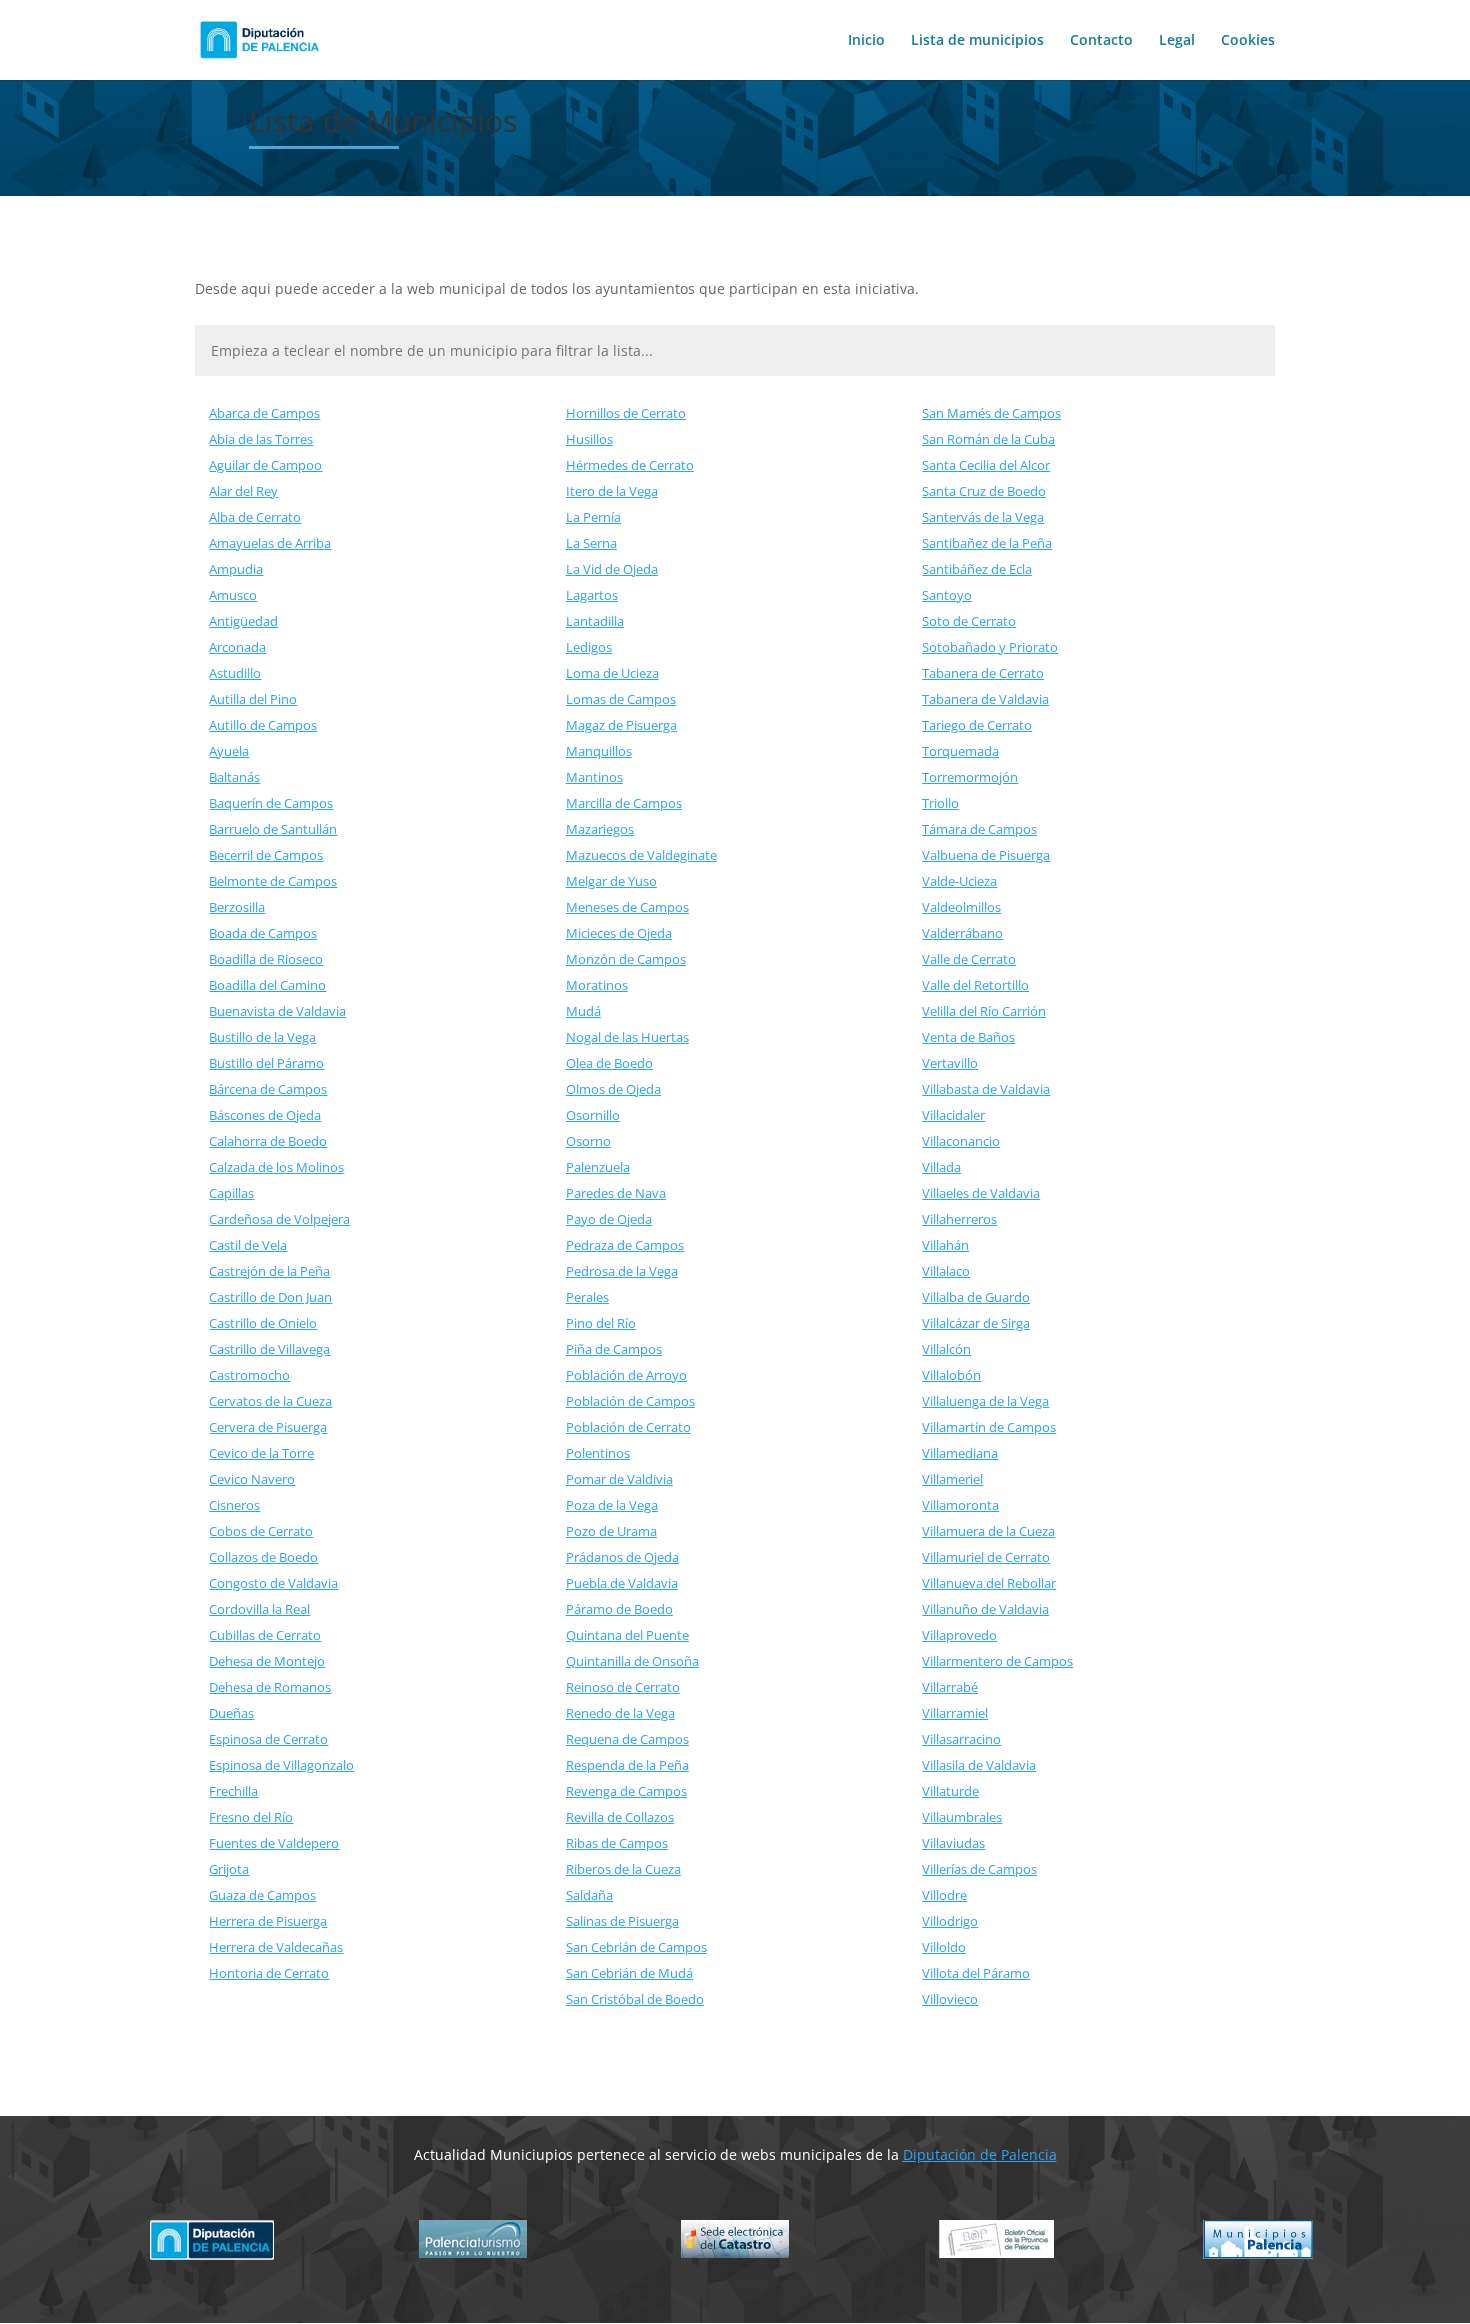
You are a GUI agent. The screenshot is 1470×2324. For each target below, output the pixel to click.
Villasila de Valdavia (979, 1765)
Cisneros (234, 1505)
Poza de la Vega (612, 1505)
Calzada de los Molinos (276, 1167)
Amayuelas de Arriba (270, 543)
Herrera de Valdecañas (276, 1947)
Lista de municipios (977, 41)
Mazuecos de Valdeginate (641, 855)
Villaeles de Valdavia (981, 1193)
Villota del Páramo (976, 1973)
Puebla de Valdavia (622, 1583)
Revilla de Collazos (620, 1817)
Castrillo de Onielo (263, 1323)
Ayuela (229, 751)
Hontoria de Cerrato (269, 1973)
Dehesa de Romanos (270, 1687)
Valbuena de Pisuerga (986, 855)
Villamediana (960, 1453)
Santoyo (947, 595)
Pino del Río (601, 1323)
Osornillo (593, 1115)
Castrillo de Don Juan (270, 1297)
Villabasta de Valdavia (986, 1089)
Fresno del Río (251, 1817)
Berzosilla (237, 907)
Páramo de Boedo (619, 1609)
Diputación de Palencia (980, 2154)
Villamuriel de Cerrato (986, 1557)
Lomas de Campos (621, 699)
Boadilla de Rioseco (266, 959)
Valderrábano (962, 933)
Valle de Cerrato (969, 959)
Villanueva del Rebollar (989, 1583)
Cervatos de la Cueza (270, 1401)
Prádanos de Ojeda (622, 1557)
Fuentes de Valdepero (274, 1843)
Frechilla (233, 1791)
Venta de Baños (968, 1037)
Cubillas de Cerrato (265, 1635)
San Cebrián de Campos (636, 1947)
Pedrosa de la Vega (622, 1271)
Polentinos (598, 1453)
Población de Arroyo (626, 1375)
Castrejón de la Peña (269, 1271)
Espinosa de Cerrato (268, 1739)
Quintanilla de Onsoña (632, 1661)
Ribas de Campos (617, 1843)
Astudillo (235, 673)
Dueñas (231, 1713)
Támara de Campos (979, 829)
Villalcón (946, 1349)
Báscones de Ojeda (265, 1115)
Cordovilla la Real (259, 1609)
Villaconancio (961, 1141)
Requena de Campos (627, 1739)
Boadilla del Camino (267, 985)
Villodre (944, 1895)
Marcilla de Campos (624, 803)
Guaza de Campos (262, 1895)
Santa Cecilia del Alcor (986, 465)
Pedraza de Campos (625, 1245)
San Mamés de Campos (991, 413)
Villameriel (952, 1479)
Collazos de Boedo (263, 1557)
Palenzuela (598, 1167)
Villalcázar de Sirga (976, 1323)
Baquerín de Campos (271, 803)
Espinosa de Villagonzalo (281, 1765)
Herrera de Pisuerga (268, 1921)
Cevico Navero (252, 1479)
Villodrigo (950, 1921)
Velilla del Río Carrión (984, 1011)
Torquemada (960, 751)
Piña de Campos (614, 1349)
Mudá (583, 1011)
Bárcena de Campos (268, 1089)
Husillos (589, 439)
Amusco (233, 595)
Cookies (1248, 41)
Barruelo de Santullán (273, 829)
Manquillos (599, 751)
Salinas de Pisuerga (622, 1921)
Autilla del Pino (253, 699)
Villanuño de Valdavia (985, 1609)
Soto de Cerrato (969, 621)
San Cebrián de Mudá (629, 1973)
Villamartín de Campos (989, 1427)
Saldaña (589, 1895)
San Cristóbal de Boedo (635, 1999)
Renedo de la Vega (620, 1713)
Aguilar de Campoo (265, 465)
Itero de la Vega (612, 491)
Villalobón (951, 1375)
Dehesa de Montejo (267, 1661)
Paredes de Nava (616, 1193)
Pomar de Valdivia (619, 1479)
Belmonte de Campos (273, 881)
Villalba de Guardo (976, 1297)
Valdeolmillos (961, 907)
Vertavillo (950, 1063)
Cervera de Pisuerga (268, 1427)
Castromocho (249, 1375)
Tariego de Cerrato (977, 725)
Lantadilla (595, 621)
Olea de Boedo (609, 1063)
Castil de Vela (248, 1245)
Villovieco (950, 1999)
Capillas (231, 1193)
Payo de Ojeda (609, 1219)
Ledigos (589, 647)
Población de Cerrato (628, 1427)
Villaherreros (959, 1219)
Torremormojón (970, 777)
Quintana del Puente (627, 1635)
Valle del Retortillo (975, 985)
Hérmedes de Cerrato (630, 465)
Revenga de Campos (626, 1791)
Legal (1177, 41)
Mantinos (594, 777)
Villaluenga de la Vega (985, 1401)
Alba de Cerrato (255, 517)
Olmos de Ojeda (613, 1089)
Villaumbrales (962, 1817)
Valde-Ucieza (959, 881)
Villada (941, 1167)
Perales (587, 1297)
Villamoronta (960, 1505)
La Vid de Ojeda (612, 569)
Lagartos (592, 595)
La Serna (591, 543)
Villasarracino (961, 1739)
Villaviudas (953, 1843)
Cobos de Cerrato (261, 1531)
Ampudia (236, 569)
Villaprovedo (959, 1635)
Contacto (1101, 41)
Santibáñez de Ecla (977, 569)
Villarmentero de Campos (997, 1661)
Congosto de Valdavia (273, 1583)
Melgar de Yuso (611, 881)
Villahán (945, 1245)
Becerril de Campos (266, 855)
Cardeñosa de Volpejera (279, 1219)
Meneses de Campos (627, 907)
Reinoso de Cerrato (623, 1687)
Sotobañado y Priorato (990, 647)
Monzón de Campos (626, 959)
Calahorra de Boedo (268, 1141)
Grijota (229, 1869)
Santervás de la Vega (983, 517)
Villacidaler (953, 1115)
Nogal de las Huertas (627, 1037)
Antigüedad (243, 621)
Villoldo (944, 1947)
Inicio (866, 41)
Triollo (940, 803)
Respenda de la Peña (627, 1765)
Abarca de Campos (264, 413)
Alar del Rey (243, 491)
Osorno (588, 1141)
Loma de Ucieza (612, 673)
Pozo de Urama (611, 1531)
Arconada (237, 647)
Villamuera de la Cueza (988, 1531)
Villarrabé (950, 1687)
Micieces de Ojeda (619, 933)
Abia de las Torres (261, 439)
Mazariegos (600, 829)
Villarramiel (955, 1713)
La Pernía (593, 517)
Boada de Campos (263, 933)
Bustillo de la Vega (262, 1037)
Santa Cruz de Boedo (984, 491)
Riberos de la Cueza (623, 1869)
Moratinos (597, 985)
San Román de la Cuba (988, 439)
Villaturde (950, 1791)
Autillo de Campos (263, 725)
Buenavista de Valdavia (277, 1011)
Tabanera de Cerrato (983, 673)
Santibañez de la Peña (987, 543)
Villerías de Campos (979, 1869)
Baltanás (234, 777)
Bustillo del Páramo (266, 1063)
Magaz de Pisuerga (621, 725)
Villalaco (946, 1271)
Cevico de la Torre (261, 1453)
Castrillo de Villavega (269, 1349)
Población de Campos (630, 1401)
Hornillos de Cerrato (626, 413)
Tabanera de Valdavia (985, 699)
